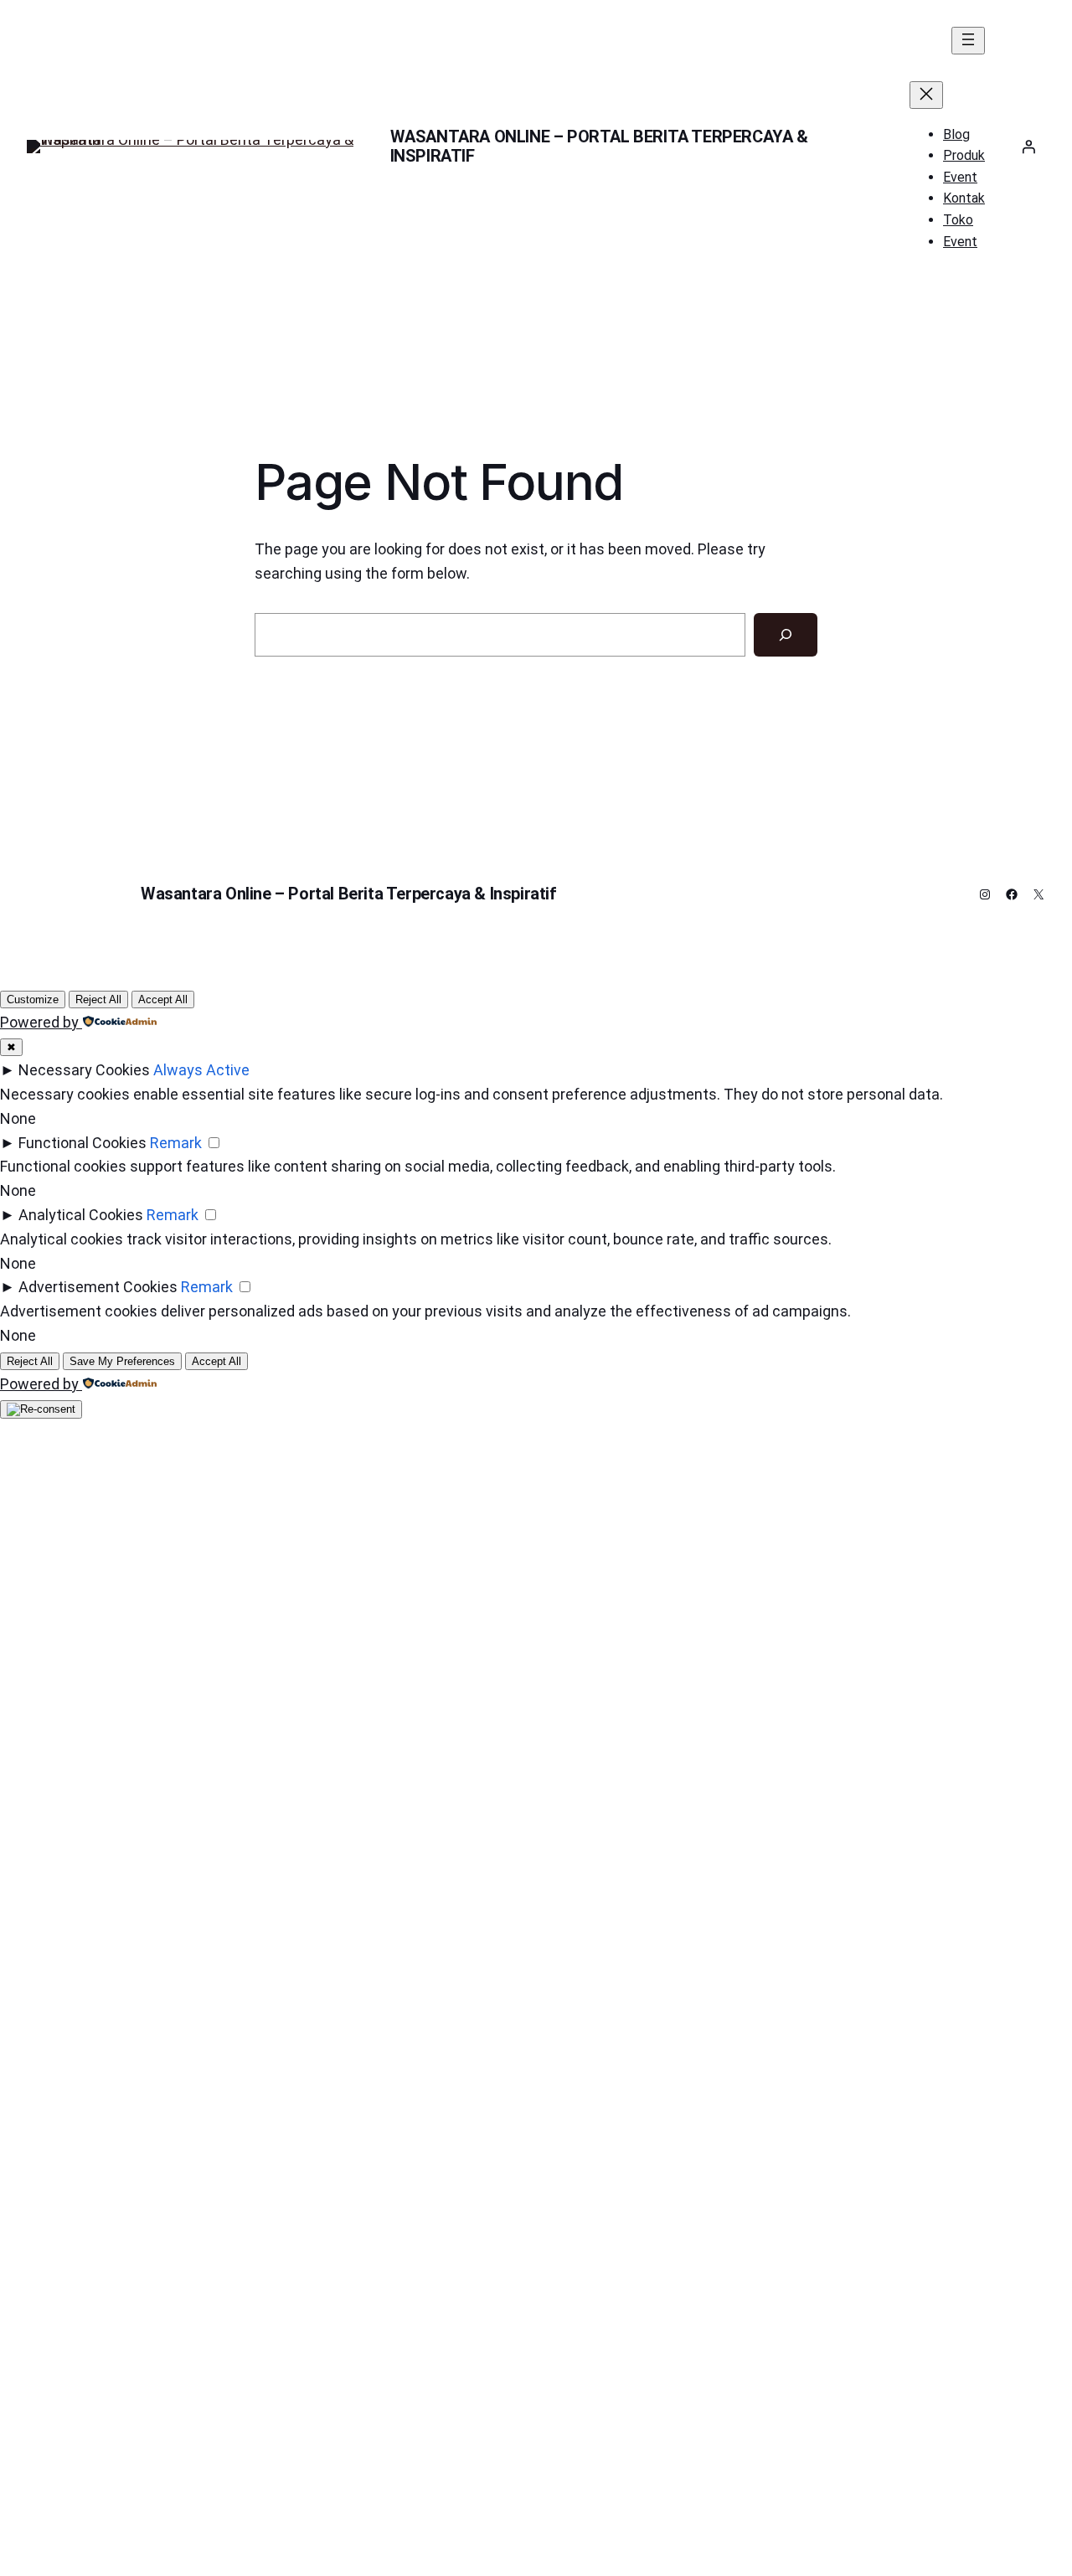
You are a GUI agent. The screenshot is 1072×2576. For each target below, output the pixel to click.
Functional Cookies (82, 1143)
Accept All (163, 999)
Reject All (98, 999)
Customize (33, 999)
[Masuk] (1028, 147)
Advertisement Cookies (98, 1287)
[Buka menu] (968, 41)
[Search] (786, 635)
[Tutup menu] (926, 95)
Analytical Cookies (81, 1215)
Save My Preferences (122, 1361)
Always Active (201, 1070)
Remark (176, 1143)
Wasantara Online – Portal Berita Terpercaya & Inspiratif (599, 146)
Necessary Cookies (84, 1070)
